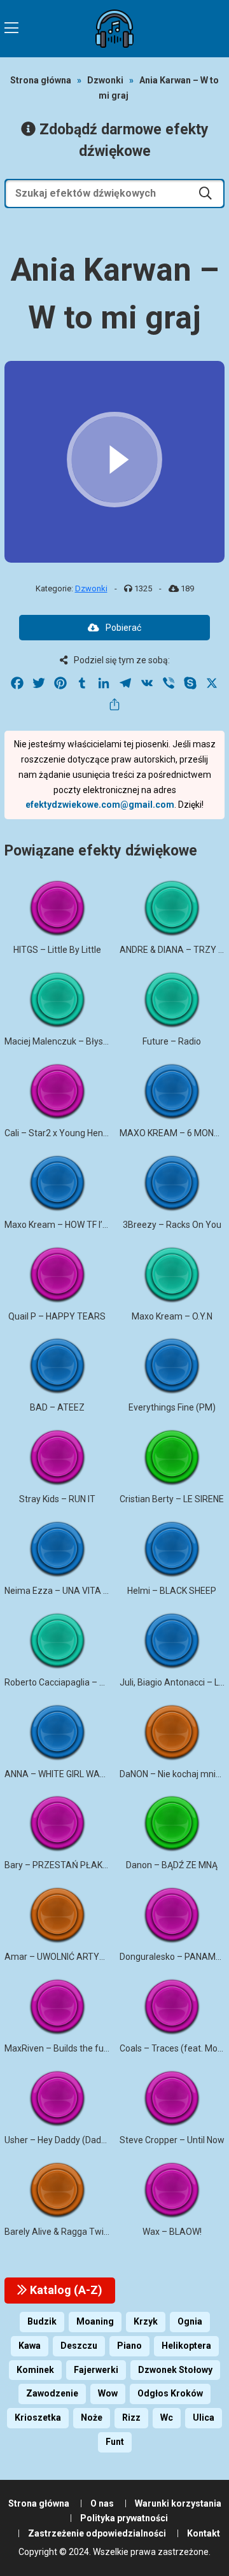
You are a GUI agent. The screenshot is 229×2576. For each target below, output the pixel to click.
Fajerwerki (96, 2370)
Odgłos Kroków (170, 2393)
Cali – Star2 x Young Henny (59, 1133)
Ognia (190, 2321)
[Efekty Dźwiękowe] (114, 29)
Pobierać (123, 628)
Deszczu (79, 2346)
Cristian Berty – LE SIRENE (172, 1499)
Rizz (131, 2418)
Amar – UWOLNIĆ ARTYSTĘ (60, 1957)
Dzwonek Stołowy (175, 2370)
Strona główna (41, 80)
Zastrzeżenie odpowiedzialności (97, 2533)
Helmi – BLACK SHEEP (172, 1591)
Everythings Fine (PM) (172, 1407)
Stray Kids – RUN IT (57, 1499)
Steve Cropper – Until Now (172, 2140)
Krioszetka (38, 2418)
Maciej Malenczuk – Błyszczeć (66, 1041)
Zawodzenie (52, 2393)
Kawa (30, 2346)
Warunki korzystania (178, 2503)
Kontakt (204, 2533)
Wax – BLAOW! (172, 2232)
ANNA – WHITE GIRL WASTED (63, 1774)
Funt (115, 2442)
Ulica (204, 2418)
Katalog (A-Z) (65, 2290)
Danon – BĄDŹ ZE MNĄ (172, 1865)
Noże (92, 2418)
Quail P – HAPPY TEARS (57, 1316)
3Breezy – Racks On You (172, 1225)
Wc (167, 2418)
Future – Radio (172, 1041)
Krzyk (146, 2321)
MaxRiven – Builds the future (62, 2048)
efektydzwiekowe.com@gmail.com (100, 805)
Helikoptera (186, 2346)
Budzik (42, 2321)
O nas (102, 2503)
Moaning (95, 2321)
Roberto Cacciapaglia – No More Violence (87, 1682)
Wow (108, 2393)
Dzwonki (105, 80)
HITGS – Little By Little (57, 950)
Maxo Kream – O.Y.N (172, 1316)
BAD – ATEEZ (57, 1407)
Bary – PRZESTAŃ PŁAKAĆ (59, 1865)
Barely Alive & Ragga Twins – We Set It (81, 2232)
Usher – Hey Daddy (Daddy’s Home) (75, 2140)
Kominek (35, 2370)
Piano (129, 2346)
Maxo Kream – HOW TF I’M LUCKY (72, 1225)
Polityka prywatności (124, 2518)
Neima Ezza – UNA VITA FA (59, 1591)
